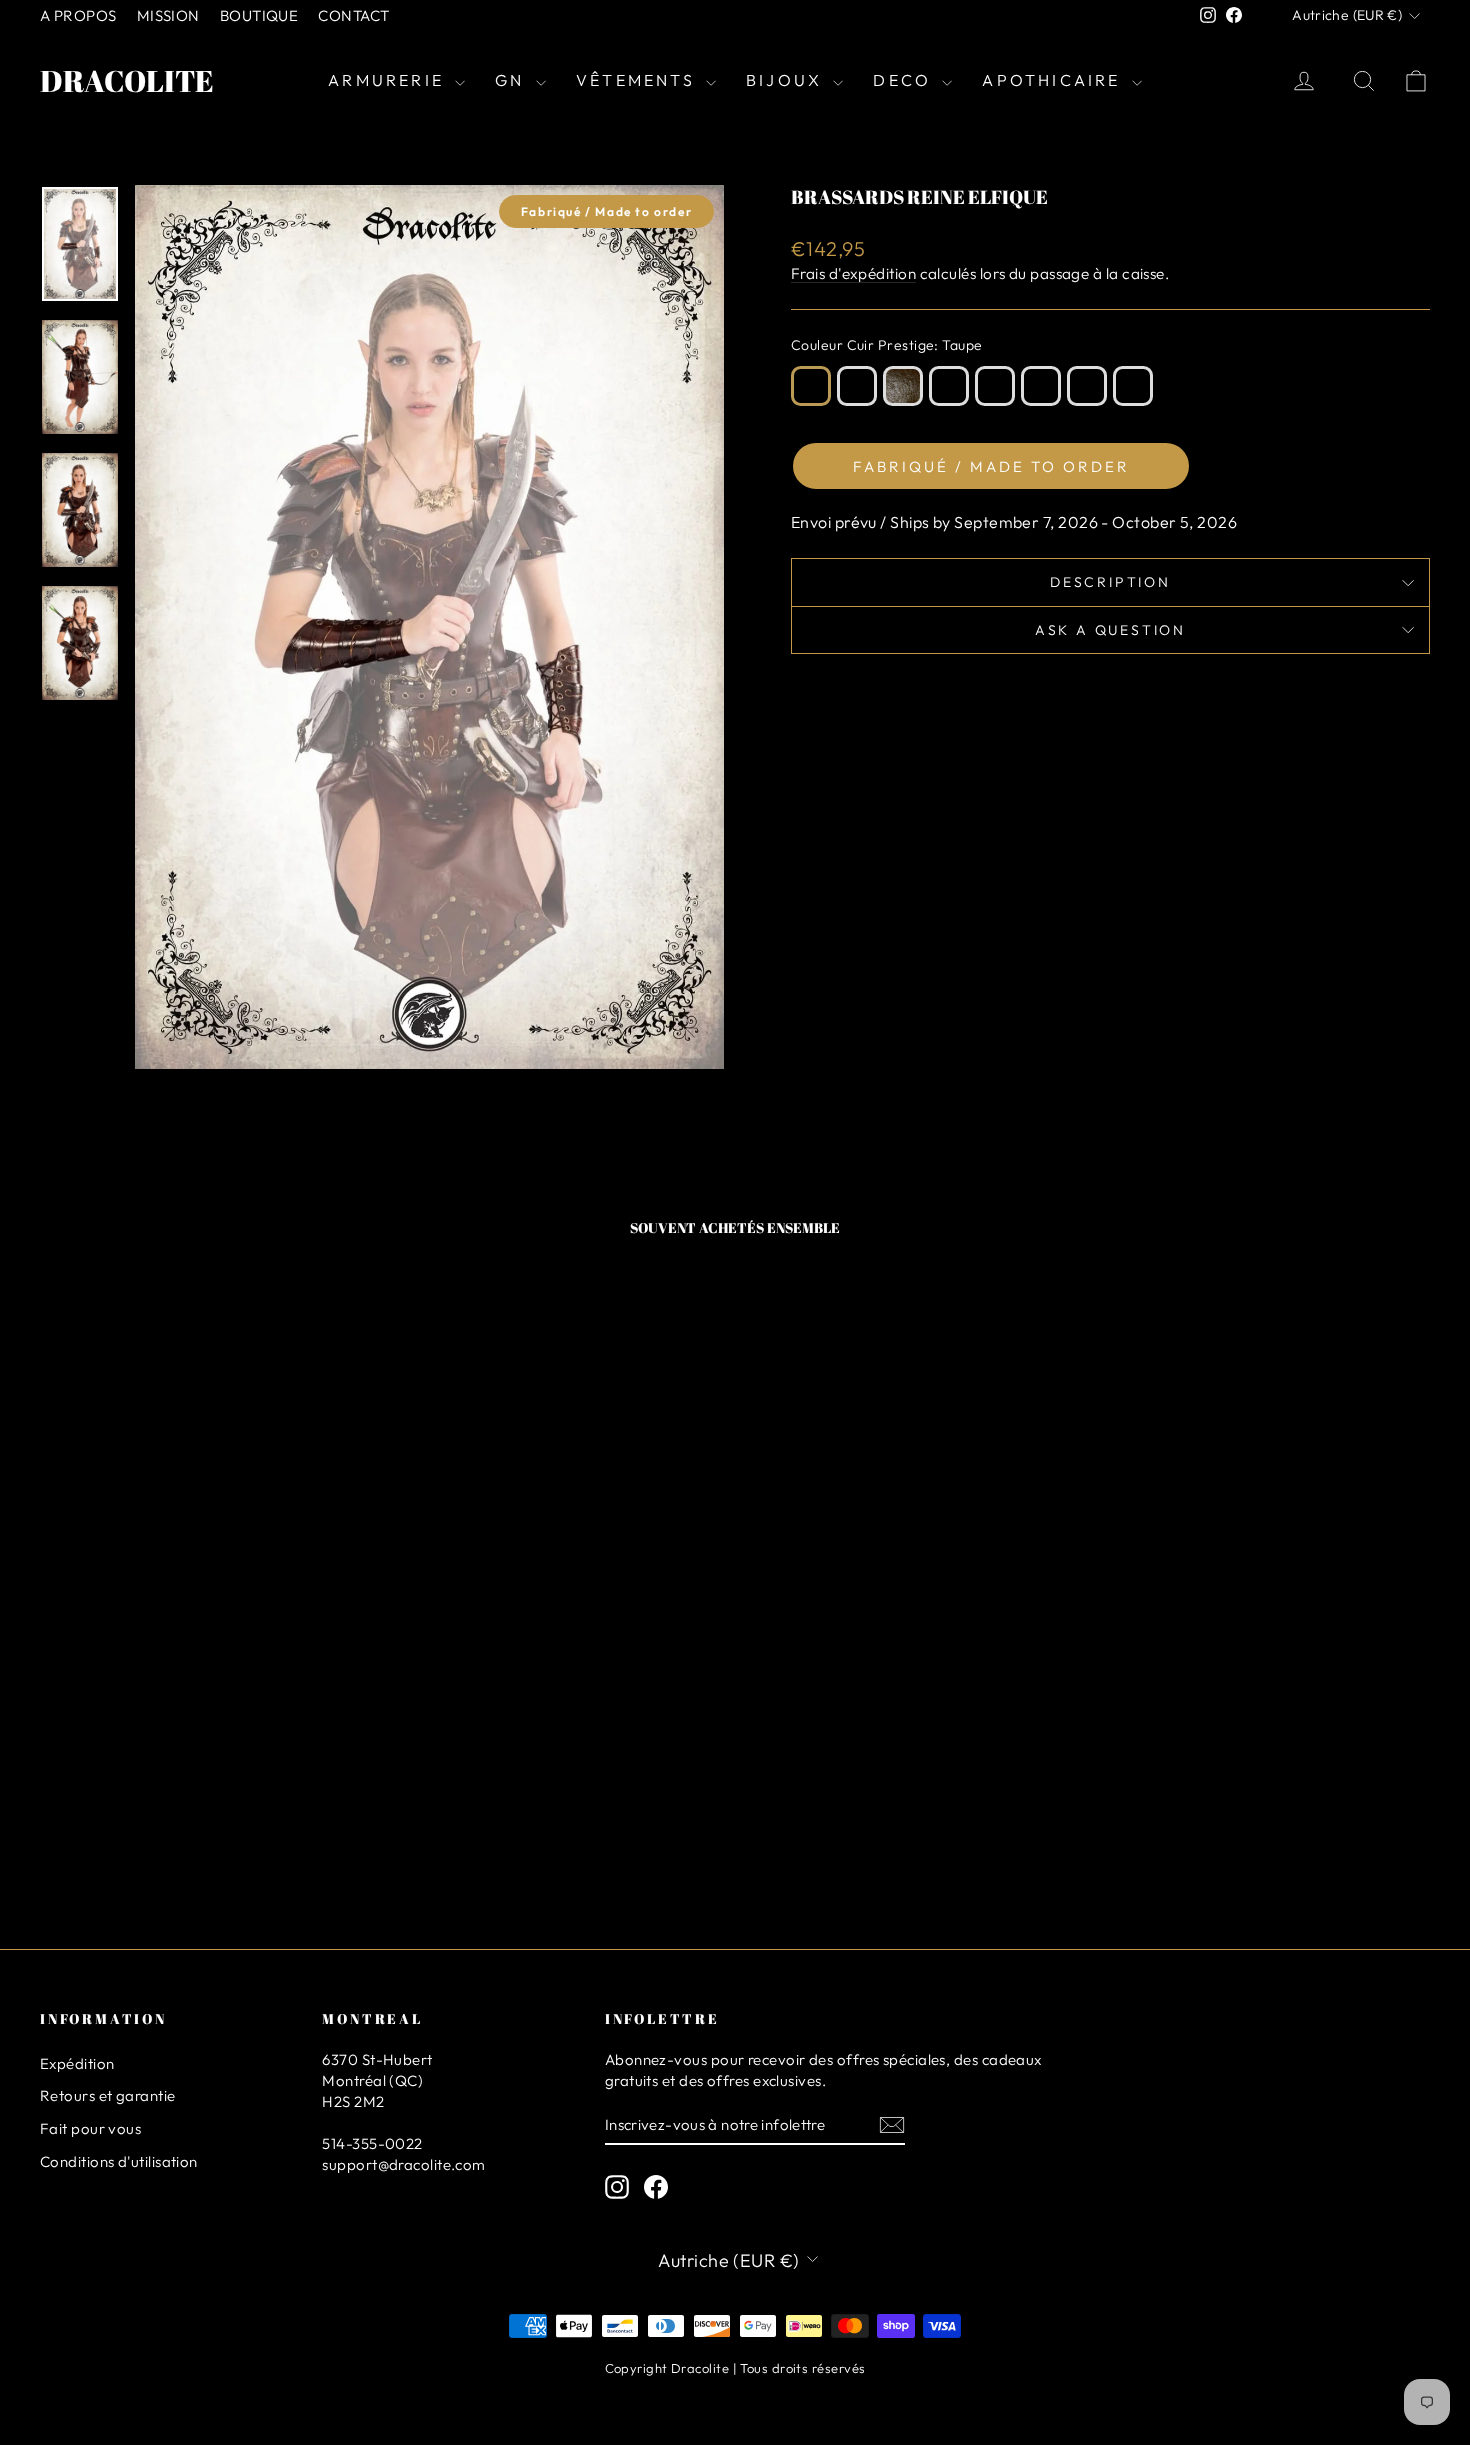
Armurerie (389, 80)
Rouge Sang (1041, 386)
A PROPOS (78, 15)
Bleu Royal (1087, 386)
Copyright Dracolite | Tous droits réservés (735, 2368)
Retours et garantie (108, 2095)
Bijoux (787, 80)
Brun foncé (903, 386)
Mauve (995, 386)
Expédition (77, 2063)
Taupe (811, 386)
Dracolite (127, 80)
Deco (905, 80)
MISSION (168, 15)
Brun (857, 386)
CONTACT (353, 15)
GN (513, 80)
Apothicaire (1054, 80)
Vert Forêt (949, 386)
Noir (1133, 386)
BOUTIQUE (259, 15)
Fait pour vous (90, 2128)
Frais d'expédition (853, 273)
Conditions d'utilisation (119, 2161)
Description (1110, 582)
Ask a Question (1110, 630)
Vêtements (638, 80)
